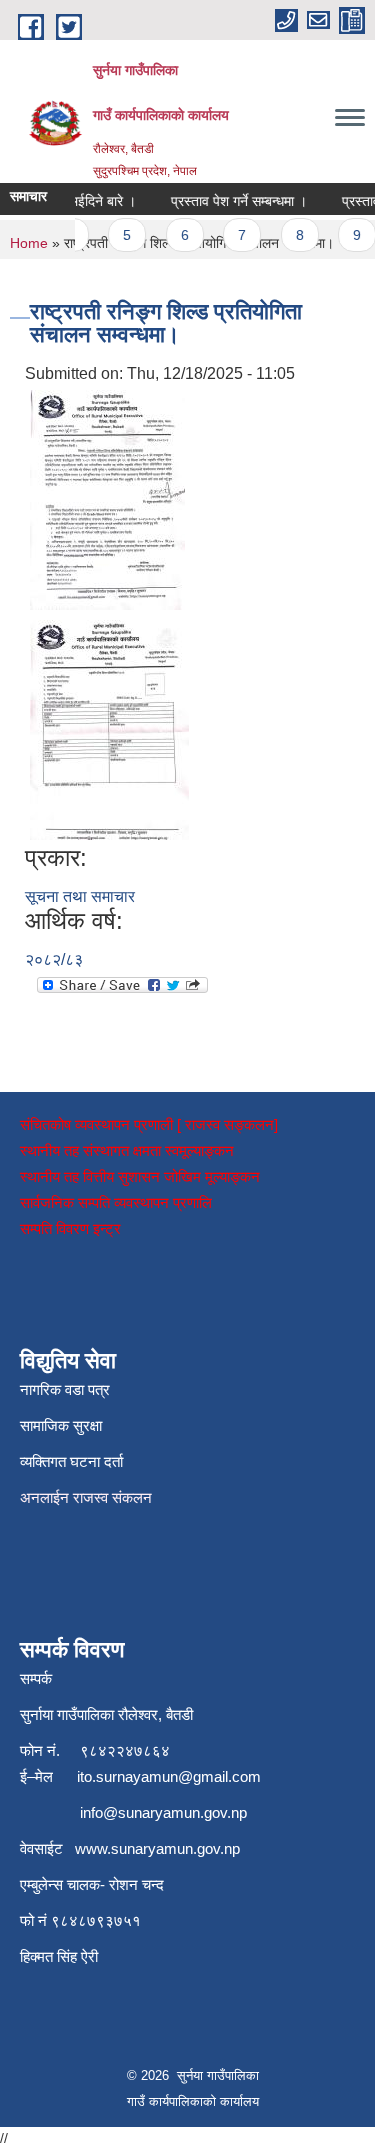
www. (93, 1848)
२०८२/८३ (54, 959)
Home (29, 243)
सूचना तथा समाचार (80, 896)
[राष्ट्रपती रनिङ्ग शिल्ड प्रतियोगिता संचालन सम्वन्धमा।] (107, 498)
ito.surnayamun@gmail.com (169, 1776)
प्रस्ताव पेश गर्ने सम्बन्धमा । (232, 201)
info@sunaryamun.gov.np (163, 1812)
